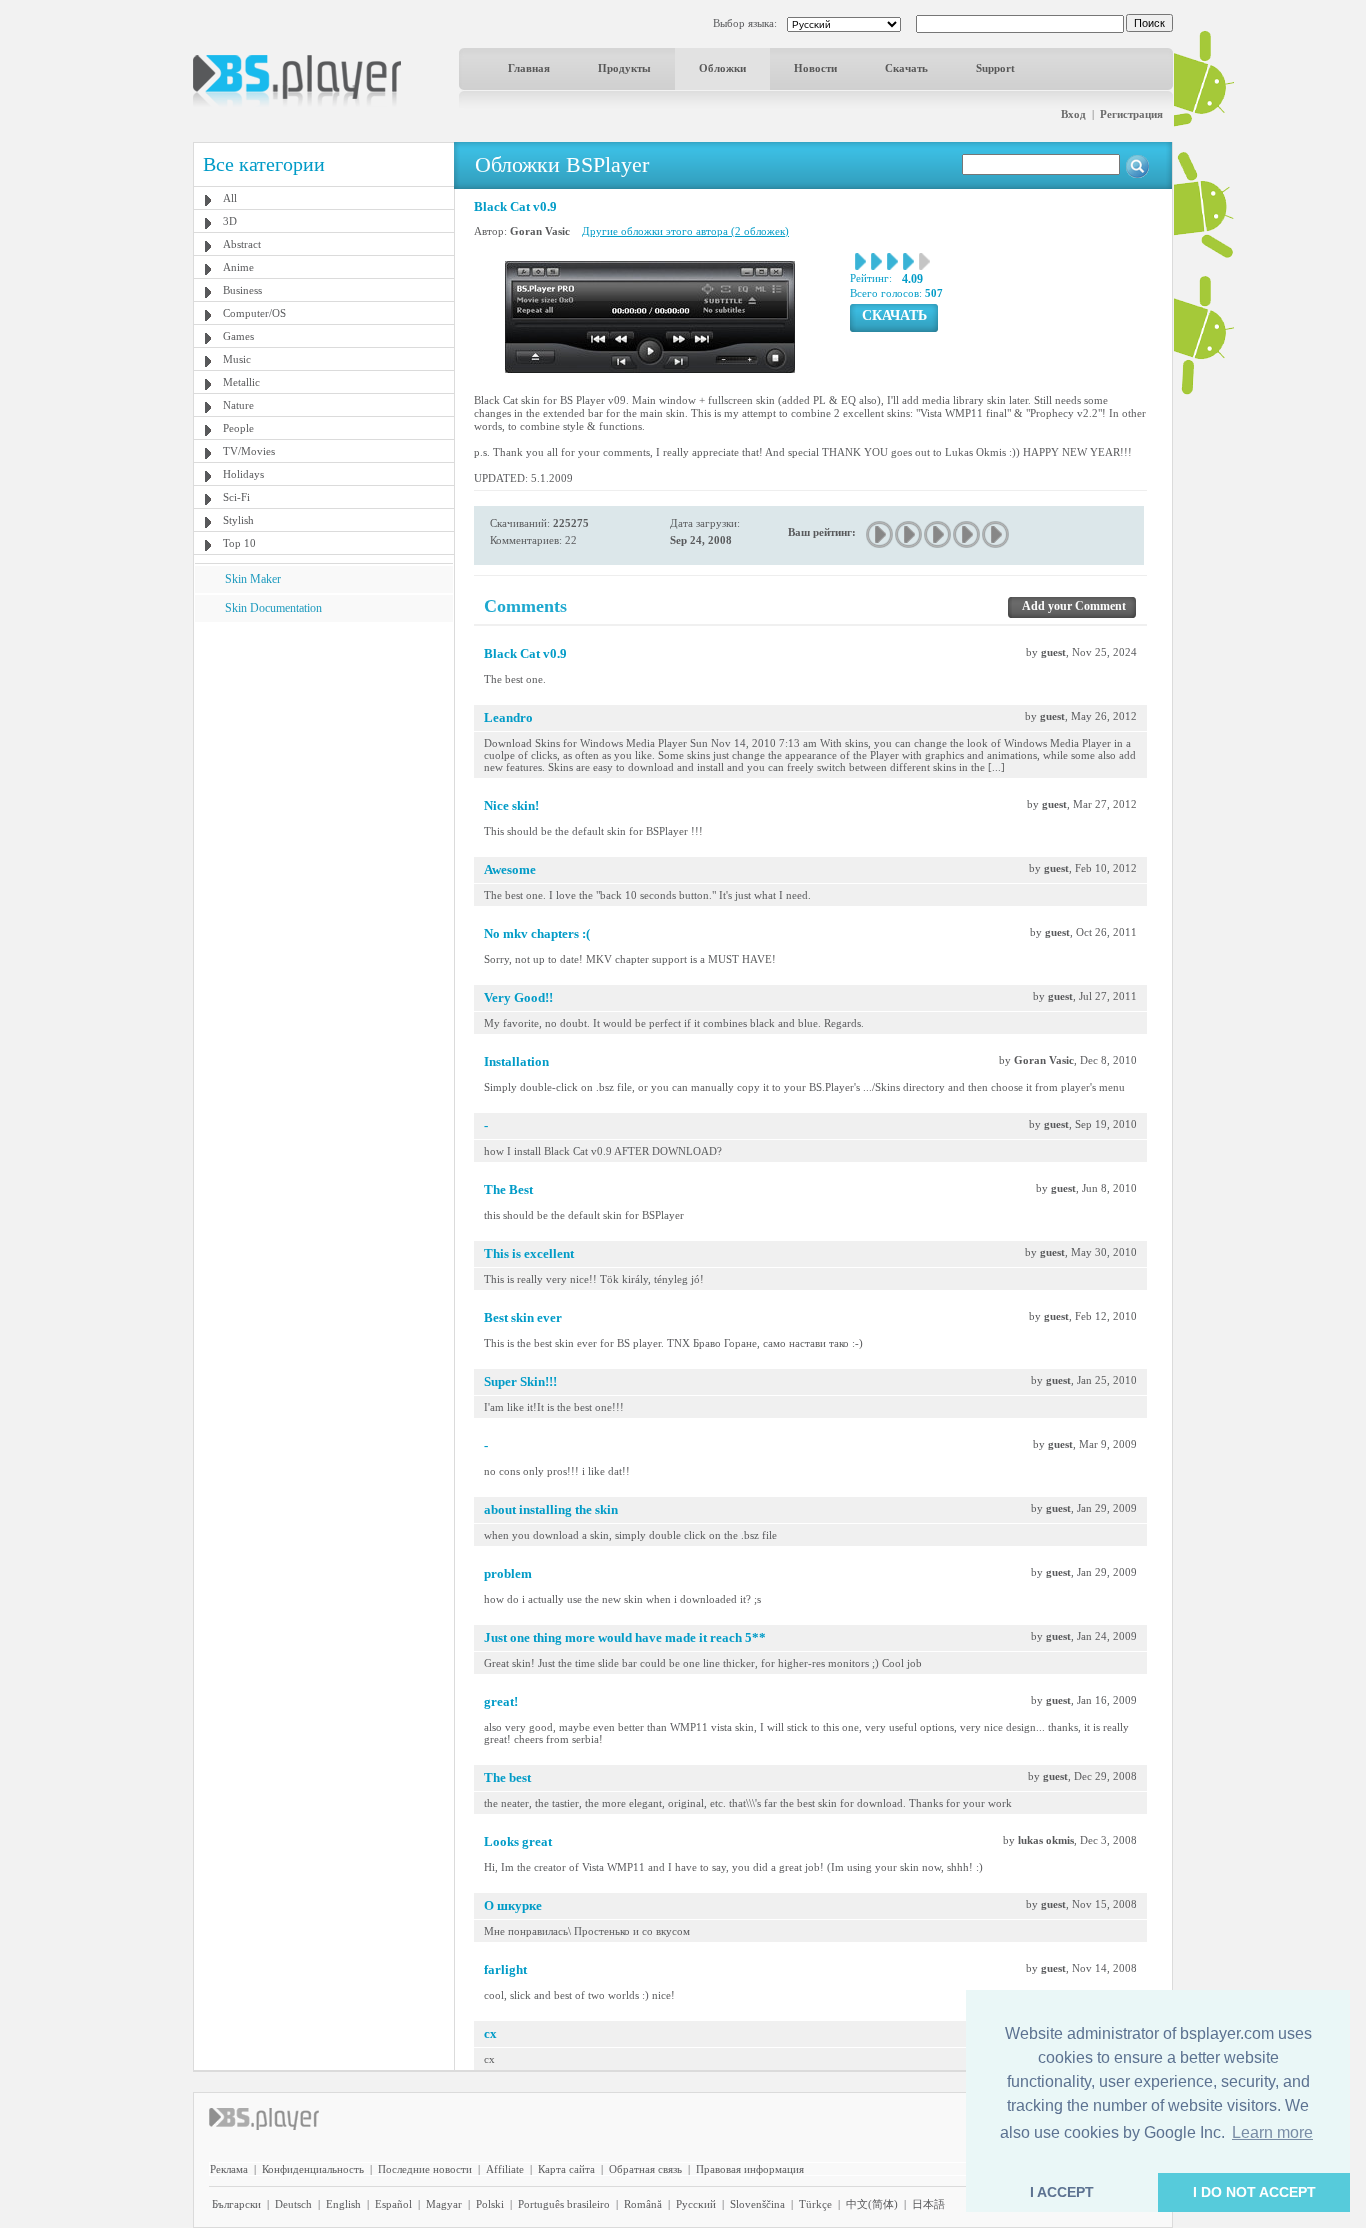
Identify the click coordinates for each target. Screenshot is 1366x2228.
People (238, 428)
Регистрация (1131, 114)
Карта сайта (566, 2169)
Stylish (238, 520)
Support (995, 68)
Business (242, 290)
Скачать (906, 68)
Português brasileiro (564, 2204)
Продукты (624, 68)
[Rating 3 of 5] (938, 534)
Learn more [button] (1272, 2132)
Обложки (722, 68)
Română (643, 2204)
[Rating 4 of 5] (967, 534)
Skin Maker (253, 579)
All (230, 198)
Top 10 (239, 543)
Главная (529, 68)
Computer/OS (254, 313)
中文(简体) (872, 2204)
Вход (1073, 114)
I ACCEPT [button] (1062, 2192)
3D (230, 221)
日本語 (928, 2204)
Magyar (444, 2204)
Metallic (241, 382)
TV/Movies (249, 451)
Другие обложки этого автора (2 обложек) (685, 231)
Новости (815, 68)
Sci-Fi (236, 497)
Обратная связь (645, 2169)
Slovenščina (757, 2204)
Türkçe (815, 2204)
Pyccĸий (696, 2204)
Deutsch (293, 2204)
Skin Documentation (273, 608)
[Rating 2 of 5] (909, 534)
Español (393, 2204)
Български (236, 2204)
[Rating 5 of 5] (996, 534)
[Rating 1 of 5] (880, 534)
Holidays (243, 474)
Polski (490, 2204)
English (343, 2204)
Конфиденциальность (313, 2169)
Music (237, 359)
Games (238, 336)
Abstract (242, 244)
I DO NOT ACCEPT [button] (1254, 2192)
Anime (238, 267)
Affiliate (505, 2169)
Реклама (229, 2169)
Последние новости (425, 2169)
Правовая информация (750, 2169)
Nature (238, 405)
